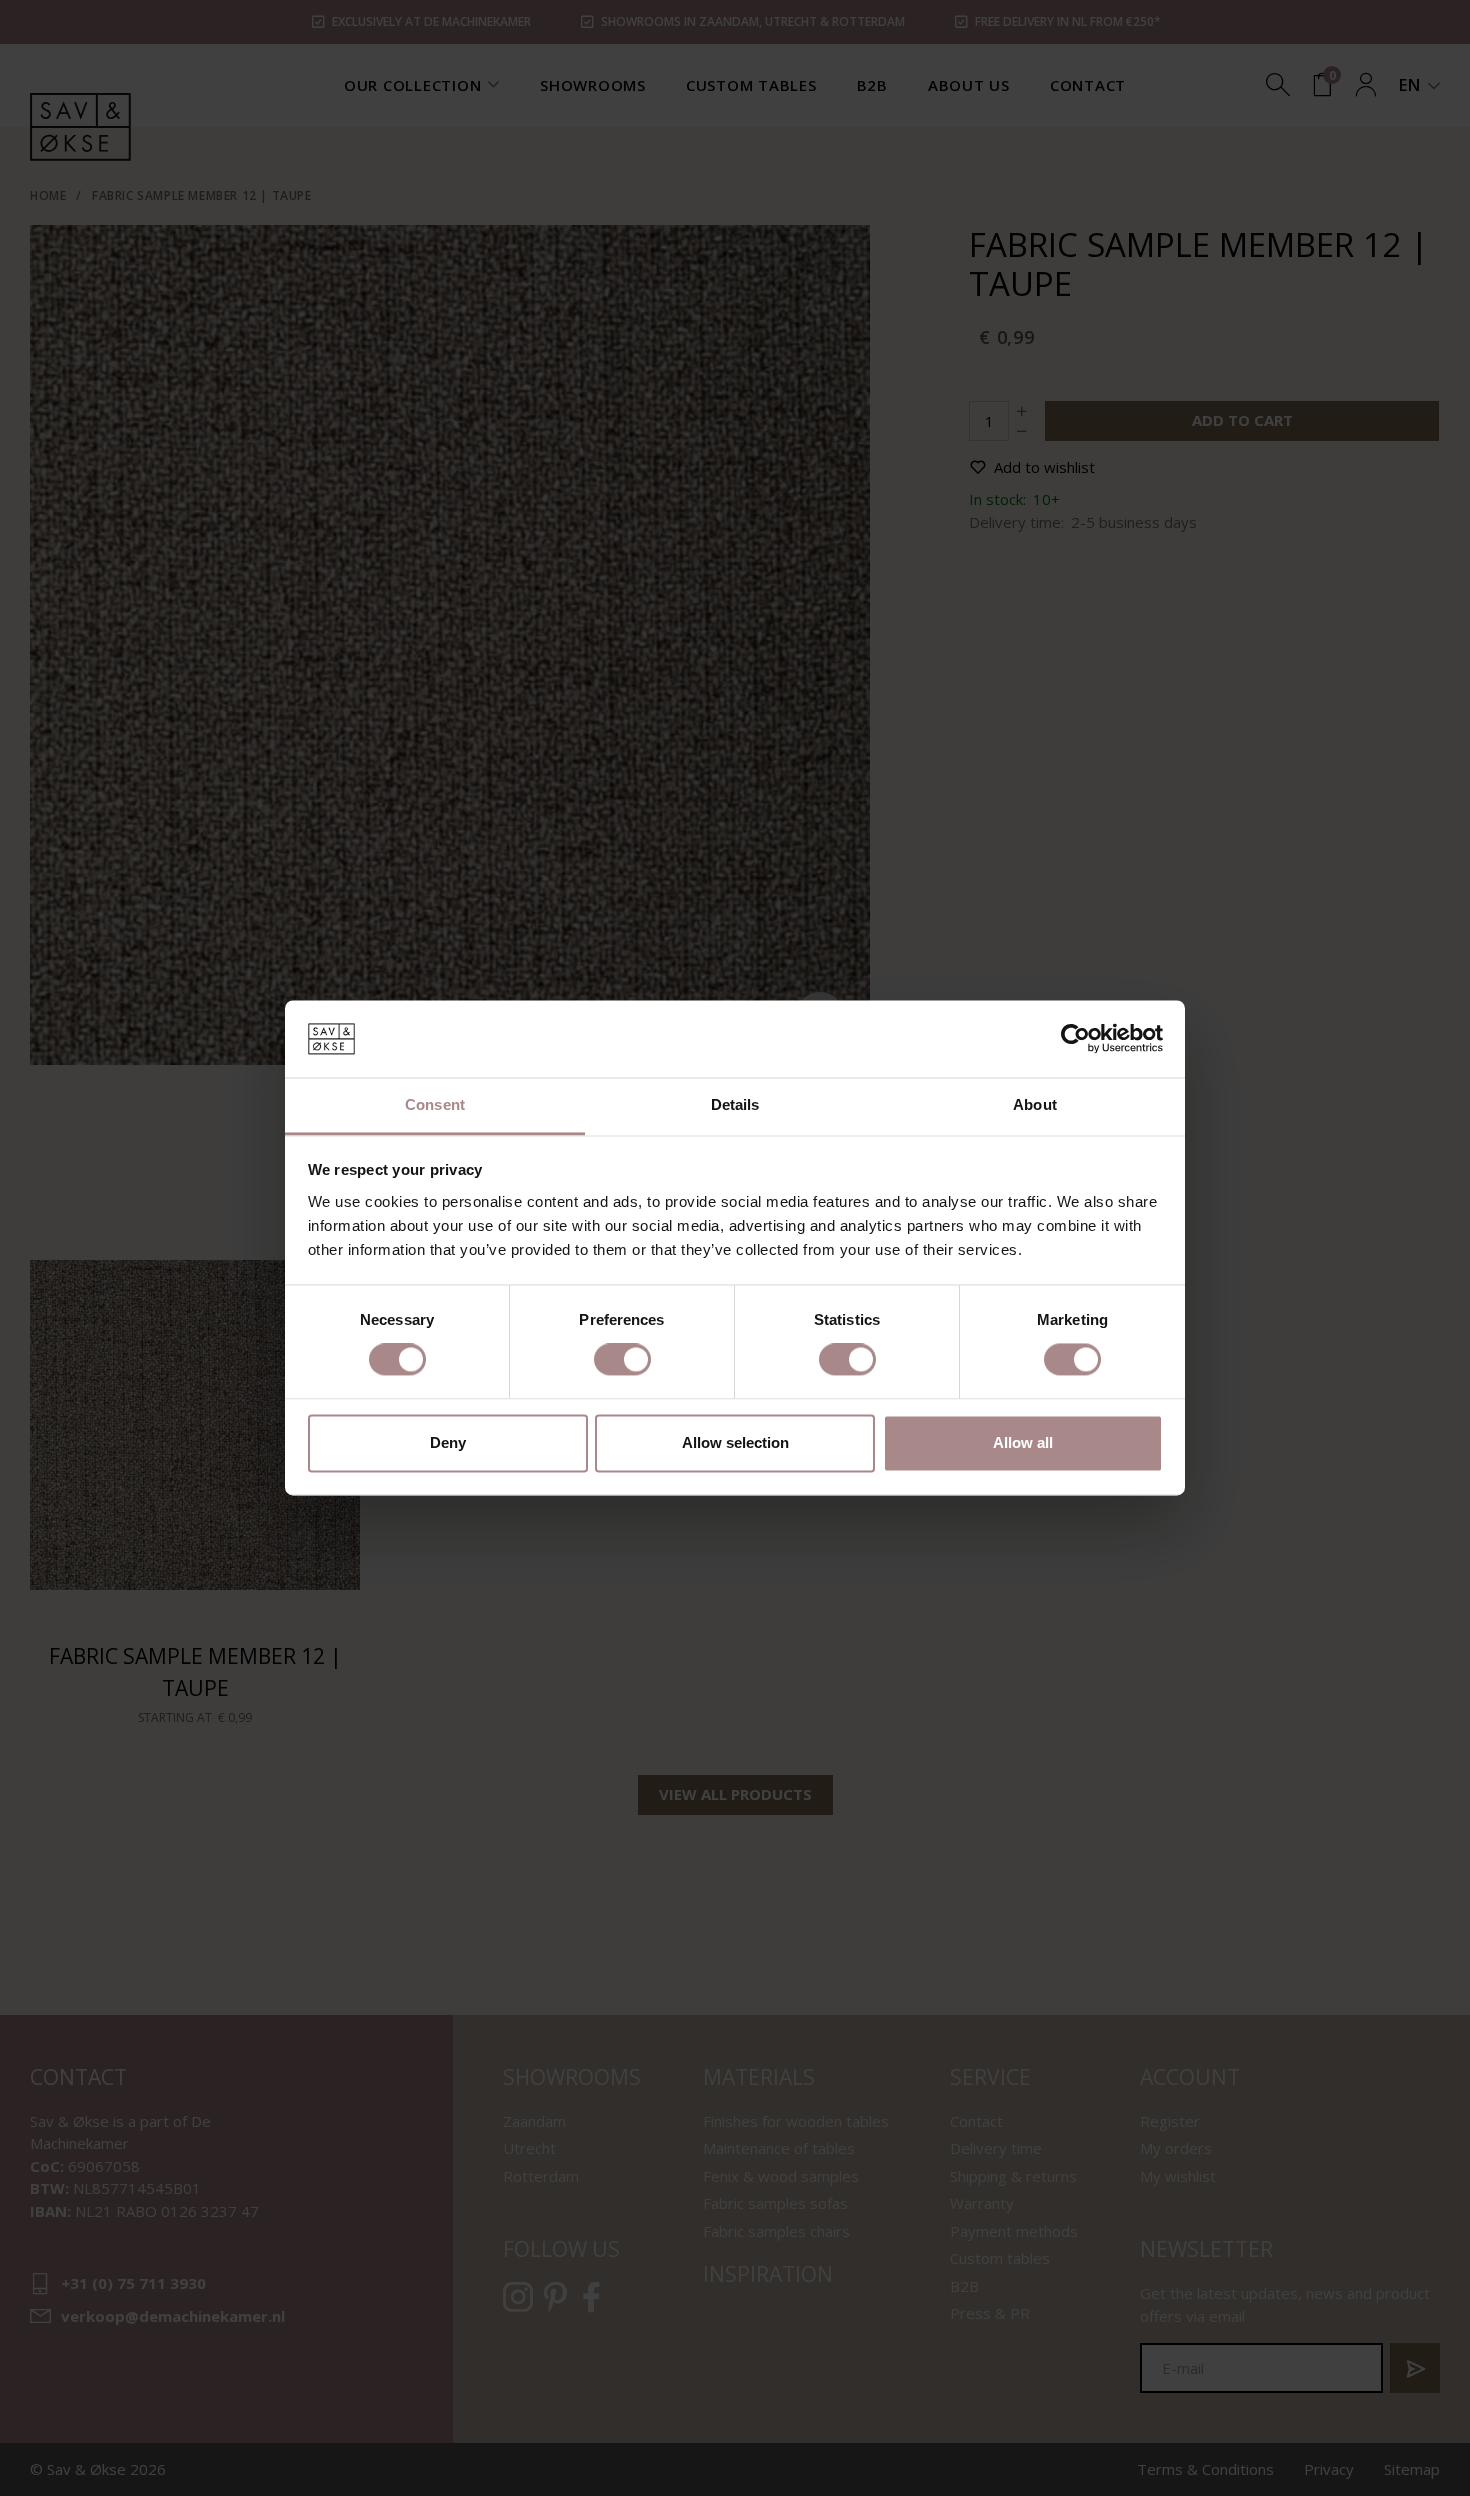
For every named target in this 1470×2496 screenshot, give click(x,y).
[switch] (622, 1360)
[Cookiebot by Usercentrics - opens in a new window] (1075, 1039)
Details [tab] (735, 1104)
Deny (448, 1442)
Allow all (1023, 1442)
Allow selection (735, 1442)
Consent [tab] (435, 1104)
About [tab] (1035, 1104)
